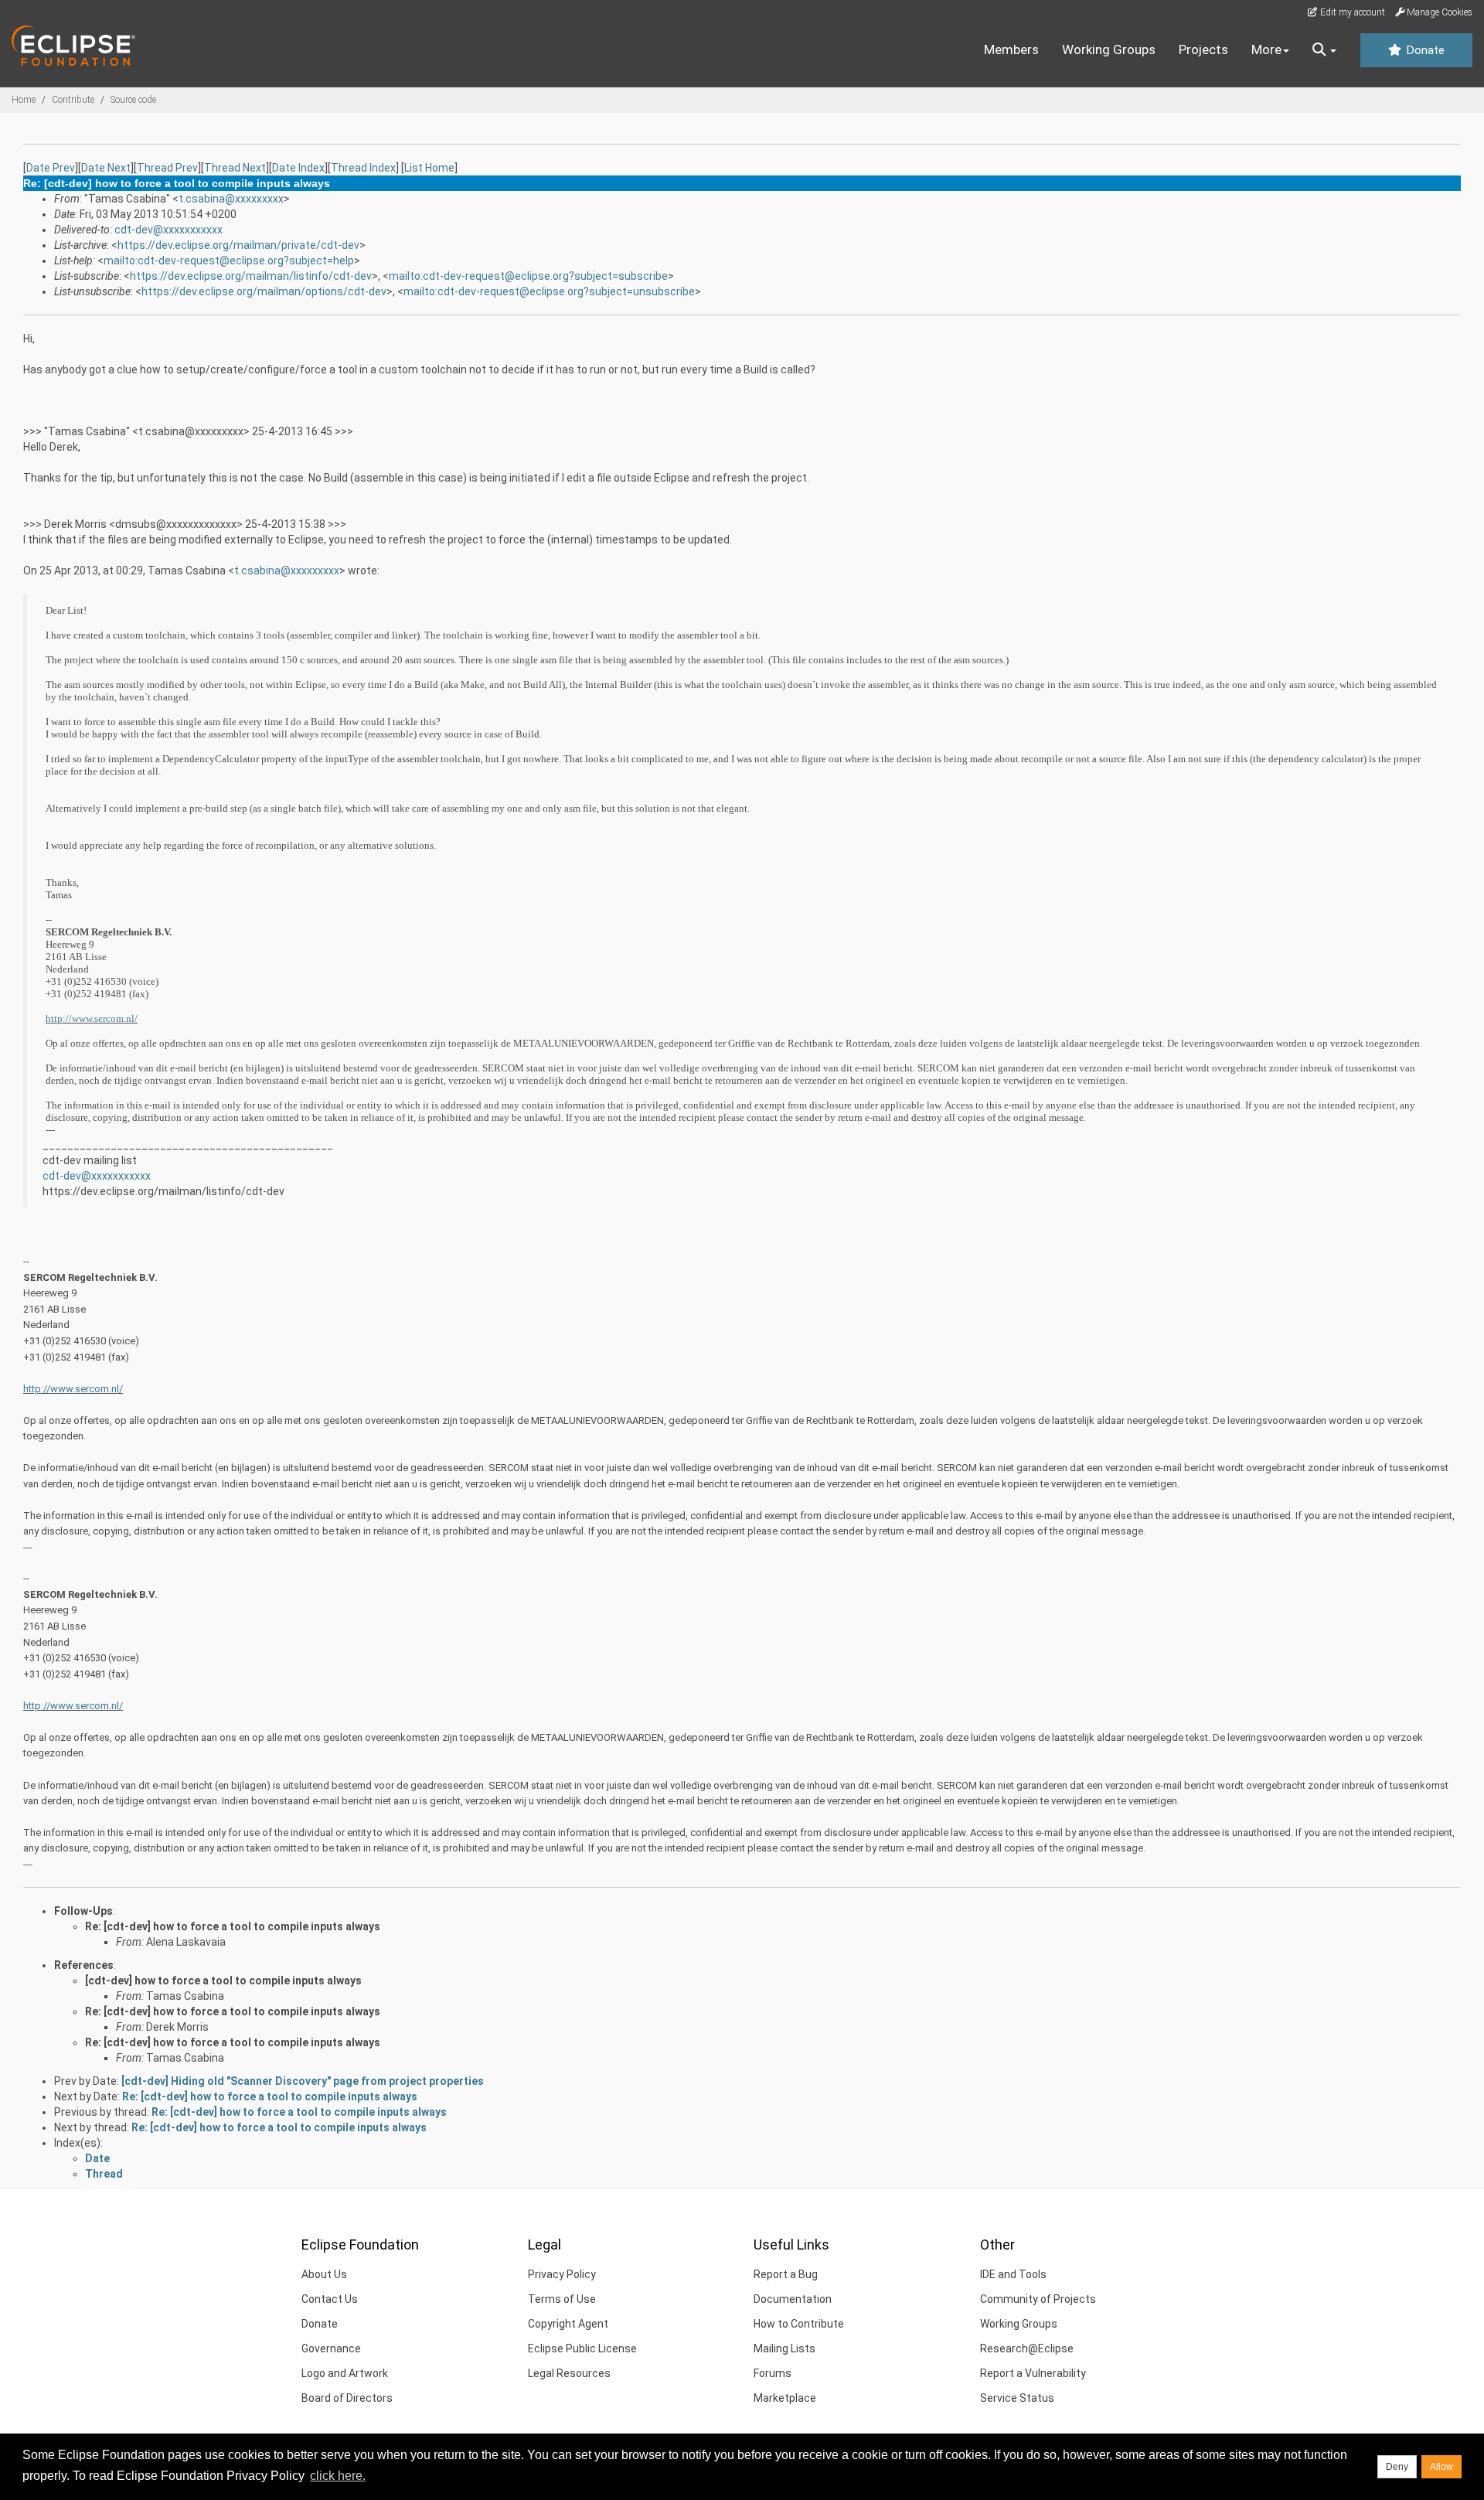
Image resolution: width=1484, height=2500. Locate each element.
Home (24, 100)
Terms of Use (562, 2299)
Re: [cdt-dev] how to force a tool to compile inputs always (233, 1926)
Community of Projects (1038, 2299)
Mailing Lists (785, 2348)
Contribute (73, 100)
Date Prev (51, 168)
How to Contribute (799, 2324)
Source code (133, 100)
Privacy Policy (562, 2274)
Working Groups (1109, 49)
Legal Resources (569, 2373)
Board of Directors (347, 2398)
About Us (324, 2274)
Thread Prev (167, 168)
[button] (1324, 50)
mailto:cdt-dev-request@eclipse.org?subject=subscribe (528, 276)
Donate (1424, 50)
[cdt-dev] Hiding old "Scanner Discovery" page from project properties (303, 2081)
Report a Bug (786, 2274)
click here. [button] (338, 2476)
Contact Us (330, 2299)
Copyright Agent (568, 2324)
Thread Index (363, 168)
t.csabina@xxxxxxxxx (231, 199)
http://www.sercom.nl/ (92, 1018)
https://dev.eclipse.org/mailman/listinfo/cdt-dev (251, 276)
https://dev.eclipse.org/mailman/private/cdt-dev (238, 245)
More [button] (1266, 49)
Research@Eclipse (1027, 2348)
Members (1011, 49)
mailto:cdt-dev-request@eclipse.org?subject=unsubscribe (549, 291)
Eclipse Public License (582, 2348)
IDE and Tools (1013, 2274)
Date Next (106, 168)
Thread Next (235, 168)
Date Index (298, 168)
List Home (429, 168)
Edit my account (1351, 12)
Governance (331, 2348)
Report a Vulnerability (1033, 2373)
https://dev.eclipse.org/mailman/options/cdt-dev (264, 291)
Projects (1203, 49)
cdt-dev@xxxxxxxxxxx (168, 230)
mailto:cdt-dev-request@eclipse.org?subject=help (229, 261)
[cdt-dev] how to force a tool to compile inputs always (223, 1981)
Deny (1397, 2467)
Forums (773, 2373)
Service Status (1017, 2398)
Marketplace (785, 2398)
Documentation (793, 2299)
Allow (1441, 2467)
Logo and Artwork (345, 2373)
